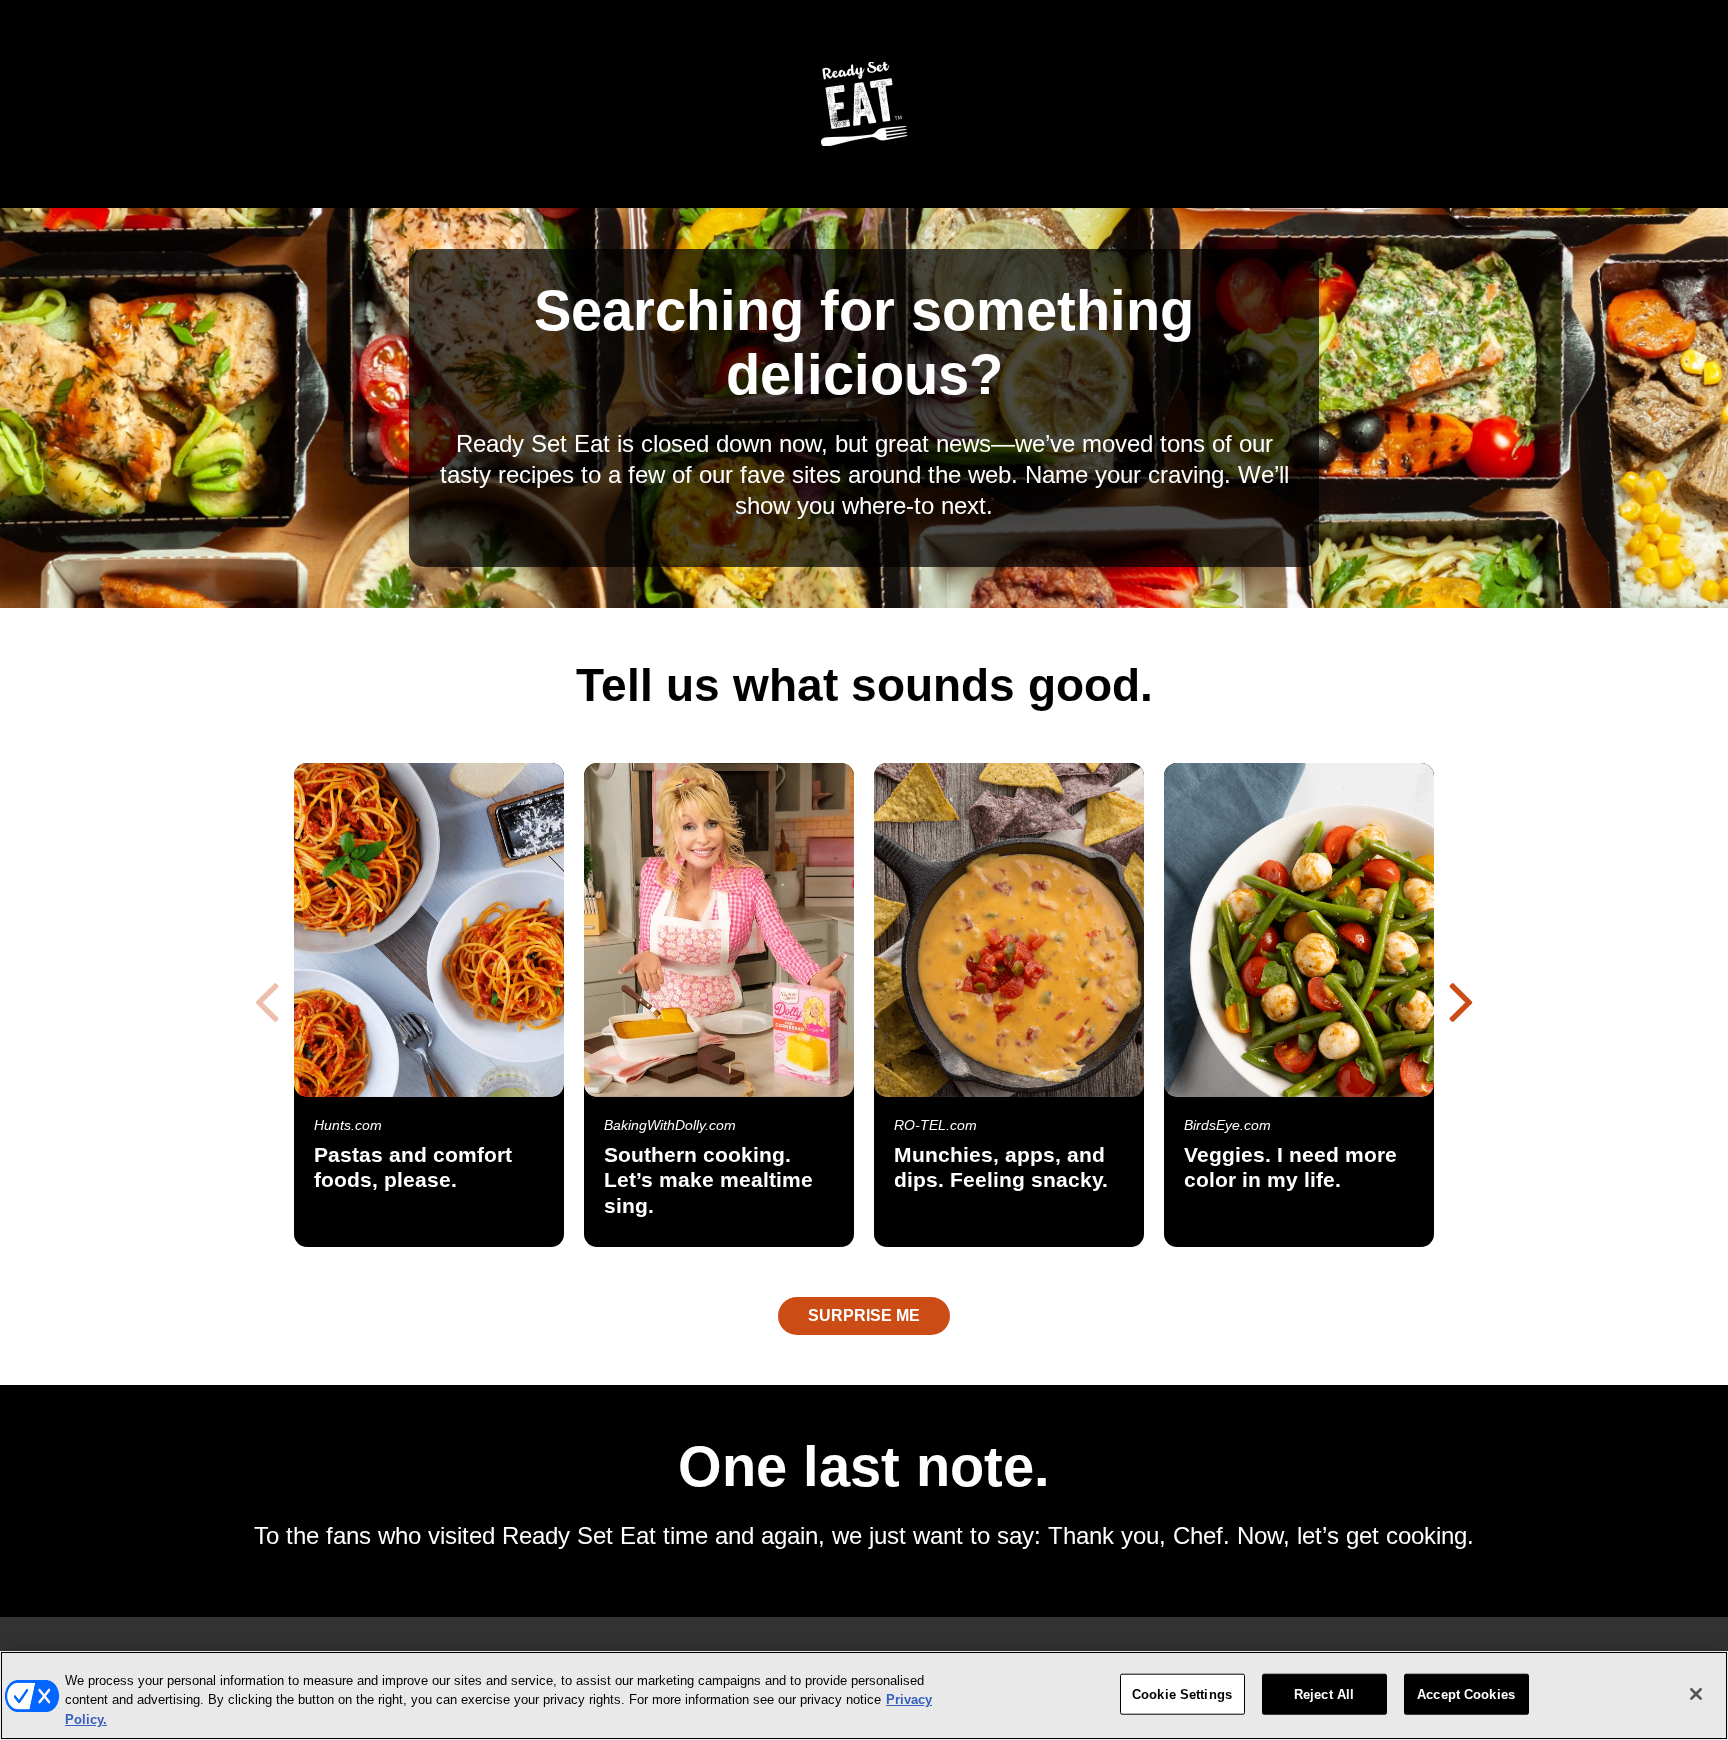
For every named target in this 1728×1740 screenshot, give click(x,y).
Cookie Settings (1182, 1693)
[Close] (1696, 1694)
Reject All (1324, 1693)
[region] (864, 1695)
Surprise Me (864, 1315)
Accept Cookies (1466, 1693)
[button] (1461, 1000)
